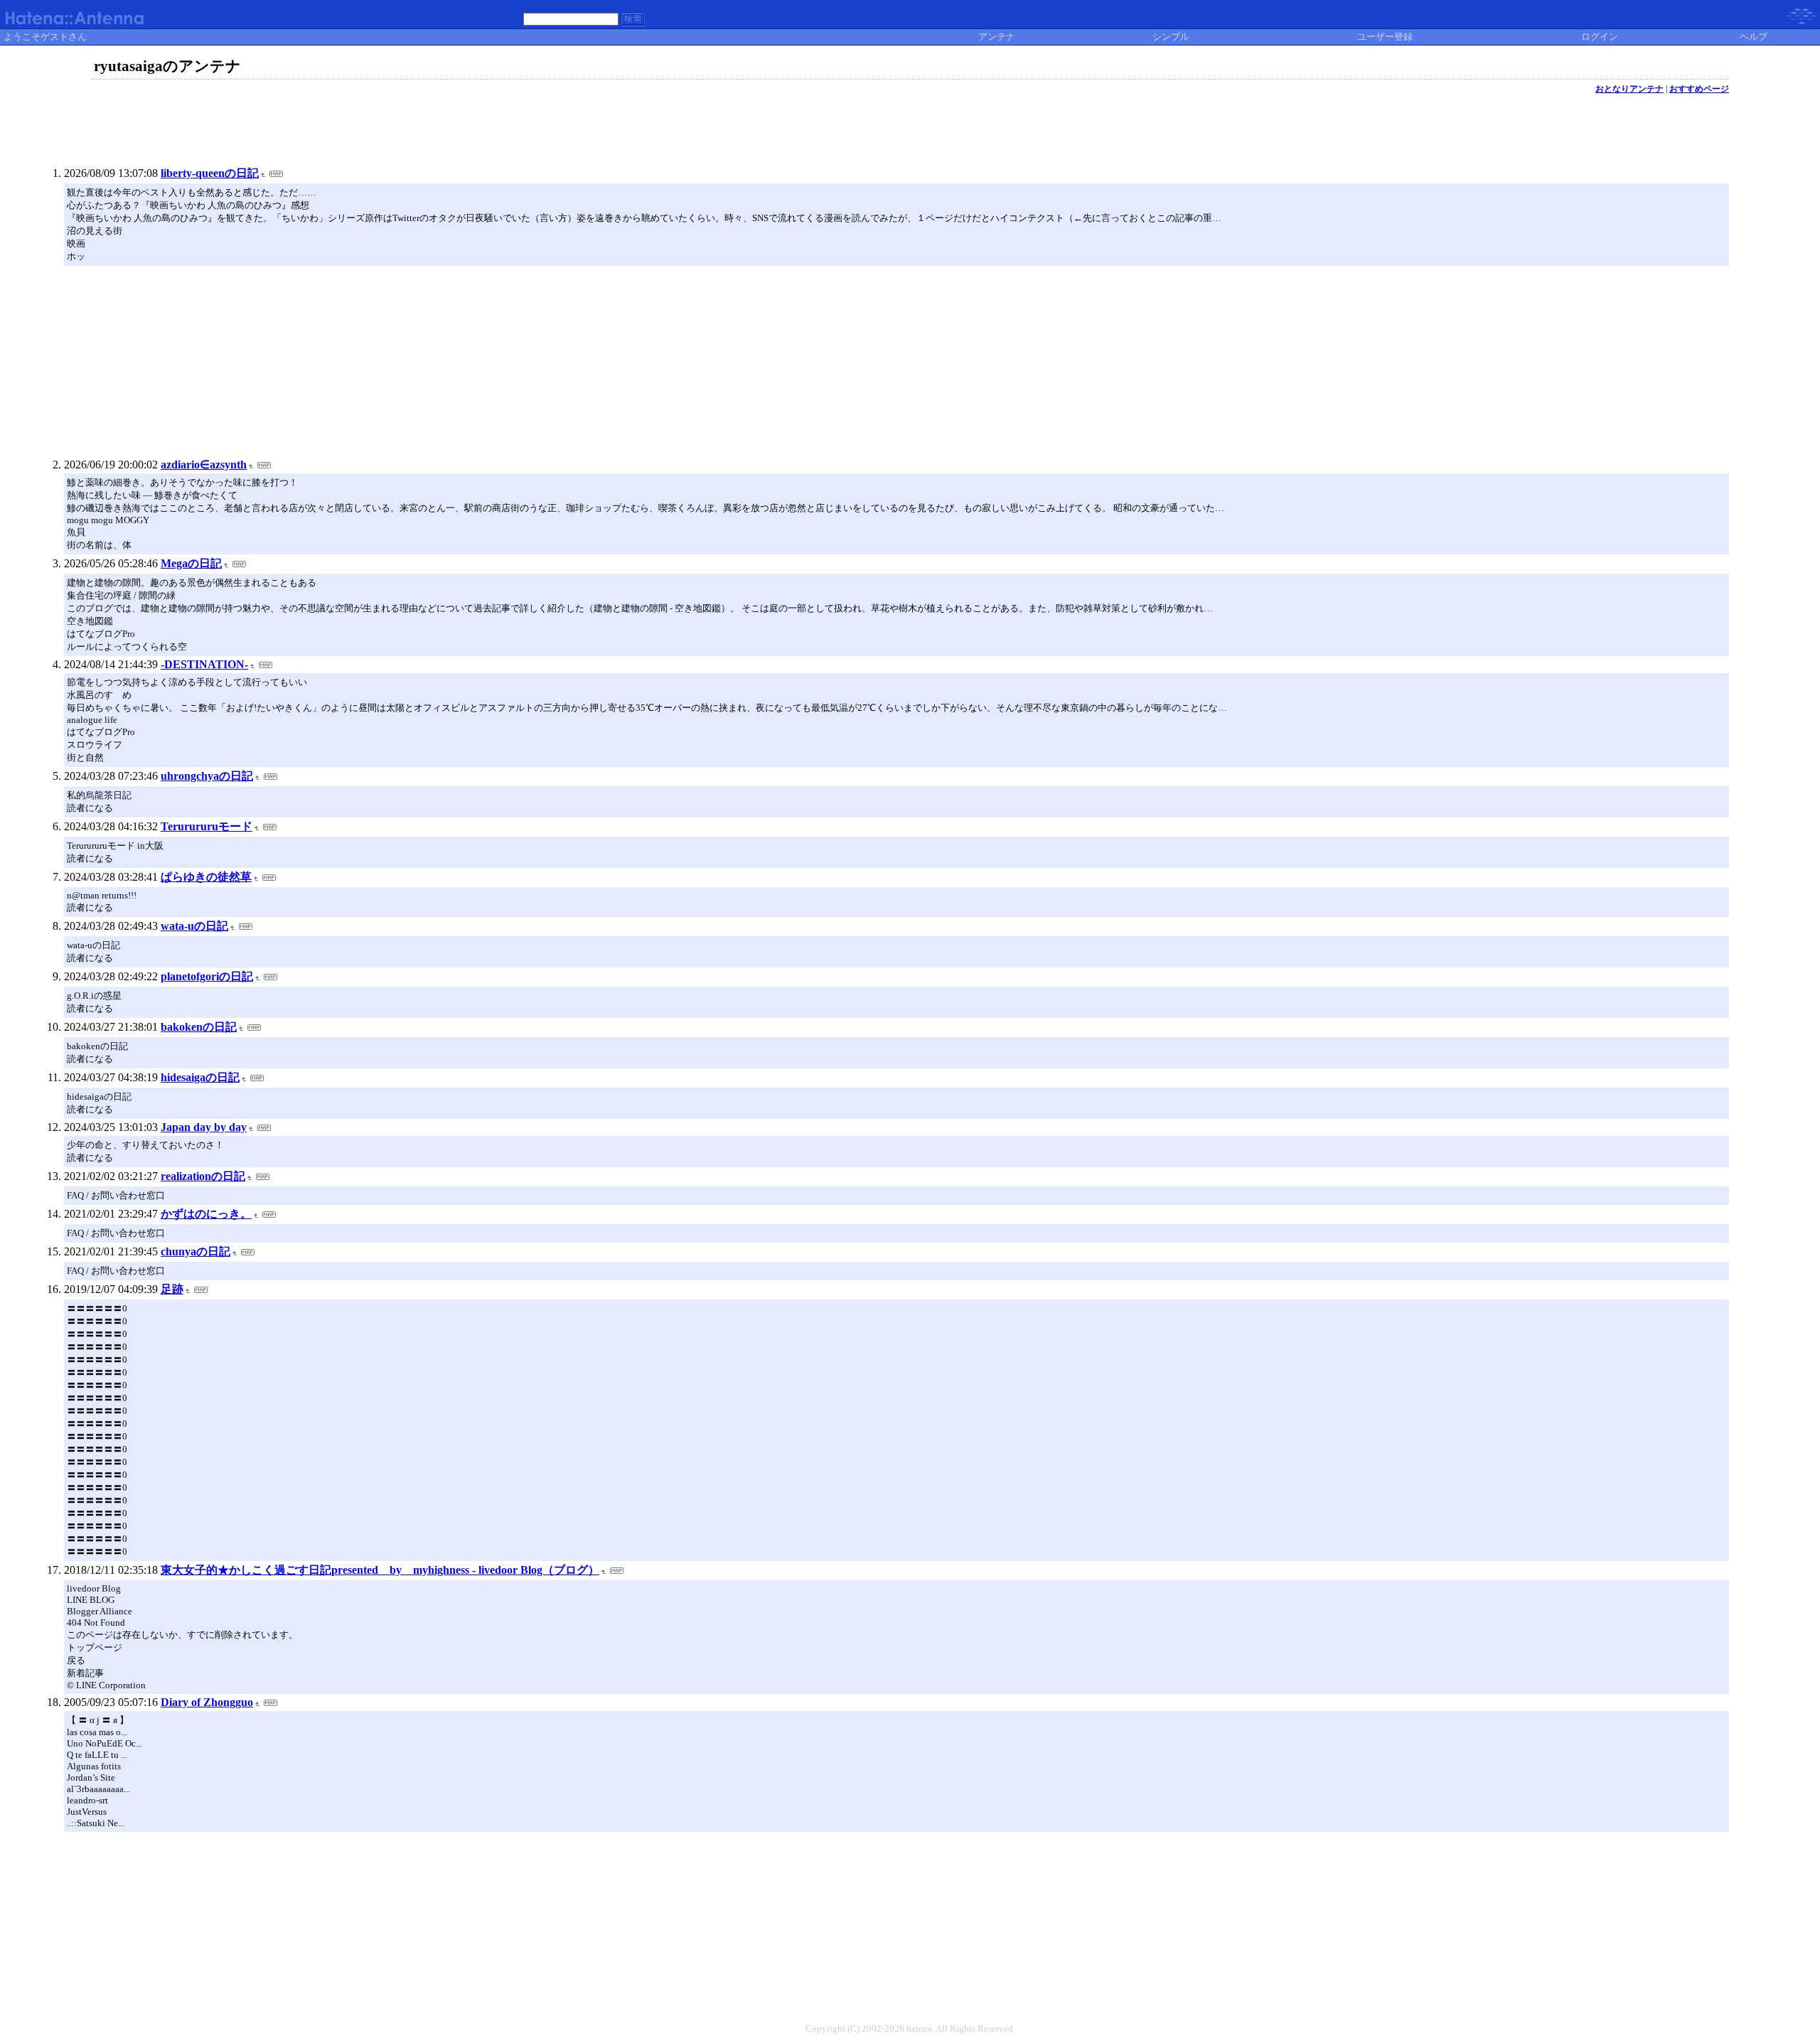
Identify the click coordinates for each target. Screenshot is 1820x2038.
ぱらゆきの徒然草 (206, 877)
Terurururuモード (207, 826)
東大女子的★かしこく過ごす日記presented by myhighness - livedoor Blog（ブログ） (380, 1570)
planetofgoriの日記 (207, 976)
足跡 (172, 1289)
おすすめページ (1699, 89)
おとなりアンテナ (1629, 89)
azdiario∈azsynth (204, 465)
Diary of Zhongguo (207, 1702)
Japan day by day (204, 1127)
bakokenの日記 (199, 1027)
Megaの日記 (191, 563)
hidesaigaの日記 (200, 1077)
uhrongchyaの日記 (207, 776)
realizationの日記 (203, 1176)
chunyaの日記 (196, 1251)
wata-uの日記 (194, 926)
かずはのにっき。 (206, 1214)
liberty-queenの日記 (210, 173)
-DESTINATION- (204, 664)
